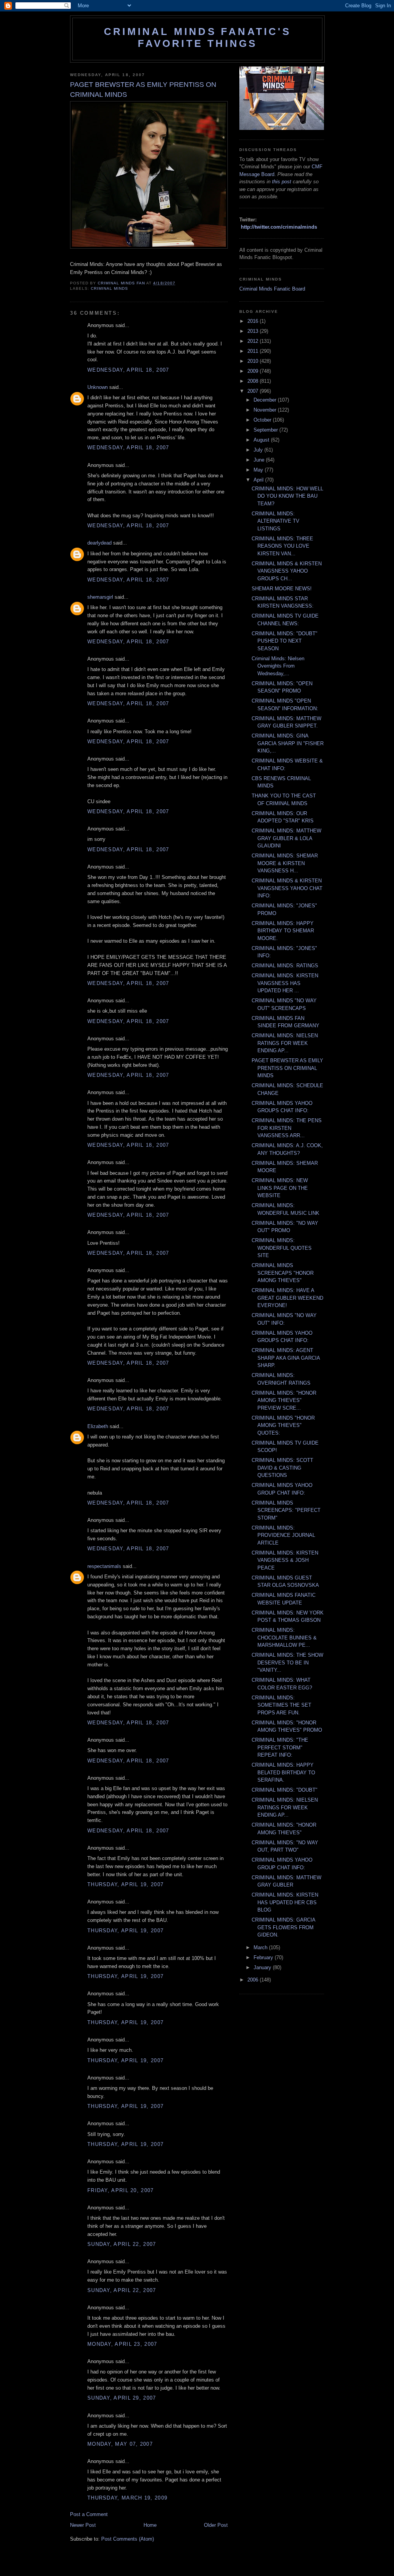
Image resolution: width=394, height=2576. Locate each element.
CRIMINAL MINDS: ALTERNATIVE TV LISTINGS (275, 521)
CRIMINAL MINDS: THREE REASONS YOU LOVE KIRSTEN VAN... (282, 546)
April (259, 480)
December (266, 400)
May (259, 470)
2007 (254, 391)
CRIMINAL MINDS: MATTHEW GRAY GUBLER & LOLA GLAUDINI (286, 838)
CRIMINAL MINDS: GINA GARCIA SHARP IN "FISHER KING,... (288, 743)
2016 (254, 321)
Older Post (216, 2525)
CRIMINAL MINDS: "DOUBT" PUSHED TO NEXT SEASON (285, 641)
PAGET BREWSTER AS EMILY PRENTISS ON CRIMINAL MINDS (287, 1068)
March (261, 1947)
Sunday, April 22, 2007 (122, 2244)
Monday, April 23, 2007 (122, 2344)
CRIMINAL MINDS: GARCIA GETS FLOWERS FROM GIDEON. (283, 1927)
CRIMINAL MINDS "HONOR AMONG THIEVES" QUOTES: (283, 1425)
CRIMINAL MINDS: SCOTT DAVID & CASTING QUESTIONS (282, 1468)
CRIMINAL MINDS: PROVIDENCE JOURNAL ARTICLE (283, 1535)
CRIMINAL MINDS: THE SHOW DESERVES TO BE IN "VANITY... (287, 1663)
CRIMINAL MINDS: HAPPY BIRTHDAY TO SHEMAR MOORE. (283, 931)
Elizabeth (98, 1426)
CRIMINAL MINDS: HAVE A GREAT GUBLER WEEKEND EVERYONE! (287, 1298)
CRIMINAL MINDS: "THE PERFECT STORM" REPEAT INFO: (280, 1747)
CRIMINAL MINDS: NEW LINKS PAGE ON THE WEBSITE (280, 1188)
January (263, 1967)
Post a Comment (89, 2514)
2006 (254, 1980)
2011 (254, 351)
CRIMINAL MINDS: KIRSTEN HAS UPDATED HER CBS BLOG (285, 1902)
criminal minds (109, 288)
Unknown (98, 387)
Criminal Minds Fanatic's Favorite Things (197, 37)
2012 (254, 341)
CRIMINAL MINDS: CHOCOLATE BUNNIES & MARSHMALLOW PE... (284, 1638)
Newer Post (83, 2525)
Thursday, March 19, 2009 (127, 2498)
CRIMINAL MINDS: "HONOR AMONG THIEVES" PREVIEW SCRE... (284, 1400)
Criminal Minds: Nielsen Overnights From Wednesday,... (278, 666)
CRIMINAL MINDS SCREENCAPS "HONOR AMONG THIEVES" (283, 1273)
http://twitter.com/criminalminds (279, 227)
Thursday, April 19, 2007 (125, 1884)
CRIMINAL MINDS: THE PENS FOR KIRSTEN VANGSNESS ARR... (287, 1128)
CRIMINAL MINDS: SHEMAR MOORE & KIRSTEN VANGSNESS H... (285, 863)
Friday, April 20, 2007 (121, 2190)
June (260, 460)
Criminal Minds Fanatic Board (272, 289)
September (266, 430)
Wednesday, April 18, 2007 (128, 370)
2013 (254, 331)
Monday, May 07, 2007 (120, 2444)
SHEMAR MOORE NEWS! (282, 589)
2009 (254, 371)
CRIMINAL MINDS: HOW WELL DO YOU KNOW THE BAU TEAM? (287, 496)
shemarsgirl (100, 597)
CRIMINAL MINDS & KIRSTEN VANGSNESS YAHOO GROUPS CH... (287, 571)
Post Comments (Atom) (128, 2539)
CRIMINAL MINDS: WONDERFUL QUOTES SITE (282, 1248)
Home (150, 2525)
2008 (254, 381)
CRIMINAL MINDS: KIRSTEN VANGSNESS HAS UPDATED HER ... (285, 983)
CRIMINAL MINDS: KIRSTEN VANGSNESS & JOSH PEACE (285, 1560)
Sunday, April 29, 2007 (122, 2398)
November (266, 410)
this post (282, 182)
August (262, 440)
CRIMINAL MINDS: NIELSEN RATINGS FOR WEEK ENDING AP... (285, 1043)
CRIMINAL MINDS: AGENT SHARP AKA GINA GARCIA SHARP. (286, 1358)
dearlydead (99, 543)
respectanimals (104, 1566)
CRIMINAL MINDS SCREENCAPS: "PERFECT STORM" (286, 1510)
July (259, 450)
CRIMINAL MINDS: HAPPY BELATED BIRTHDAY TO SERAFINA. (283, 1772)
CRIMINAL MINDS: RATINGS (285, 966)
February (264, 1957)
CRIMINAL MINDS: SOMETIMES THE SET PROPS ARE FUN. (281, 1705)
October (263, 420)
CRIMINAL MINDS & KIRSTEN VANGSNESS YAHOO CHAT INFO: (287, 888)
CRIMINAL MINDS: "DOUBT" (285, 1790)
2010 (254, 361)
